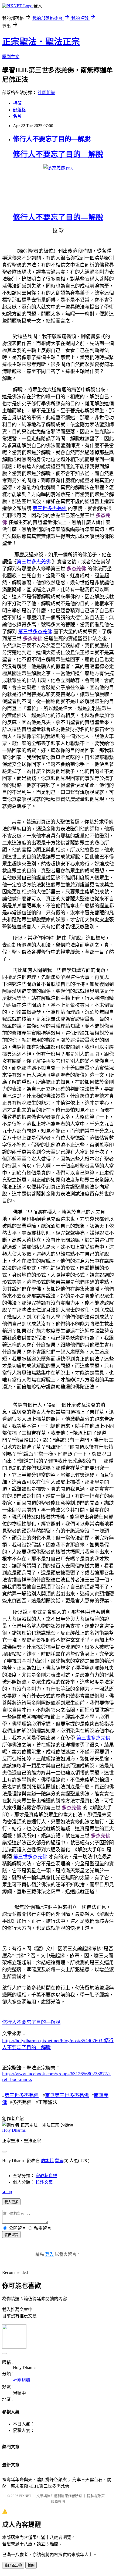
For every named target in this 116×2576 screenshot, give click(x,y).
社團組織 (46, 93)
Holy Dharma (14, 2130)
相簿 (17, 103)
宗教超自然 (46, 2176)
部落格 (19, 110)
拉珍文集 (44, 2182)
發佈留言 (11, 2235)
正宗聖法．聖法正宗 (41, 42)
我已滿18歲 (13, 2565)
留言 (59, 2161)
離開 (31, 2565)
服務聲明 (58, 2501)
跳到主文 (11, 57)
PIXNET (25, 2496)
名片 (17, 116)
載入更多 (11, 2202)
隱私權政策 (96, 2496)
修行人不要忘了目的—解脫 (52, 139)
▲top (7, 2192)
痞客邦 (47, 2161)
